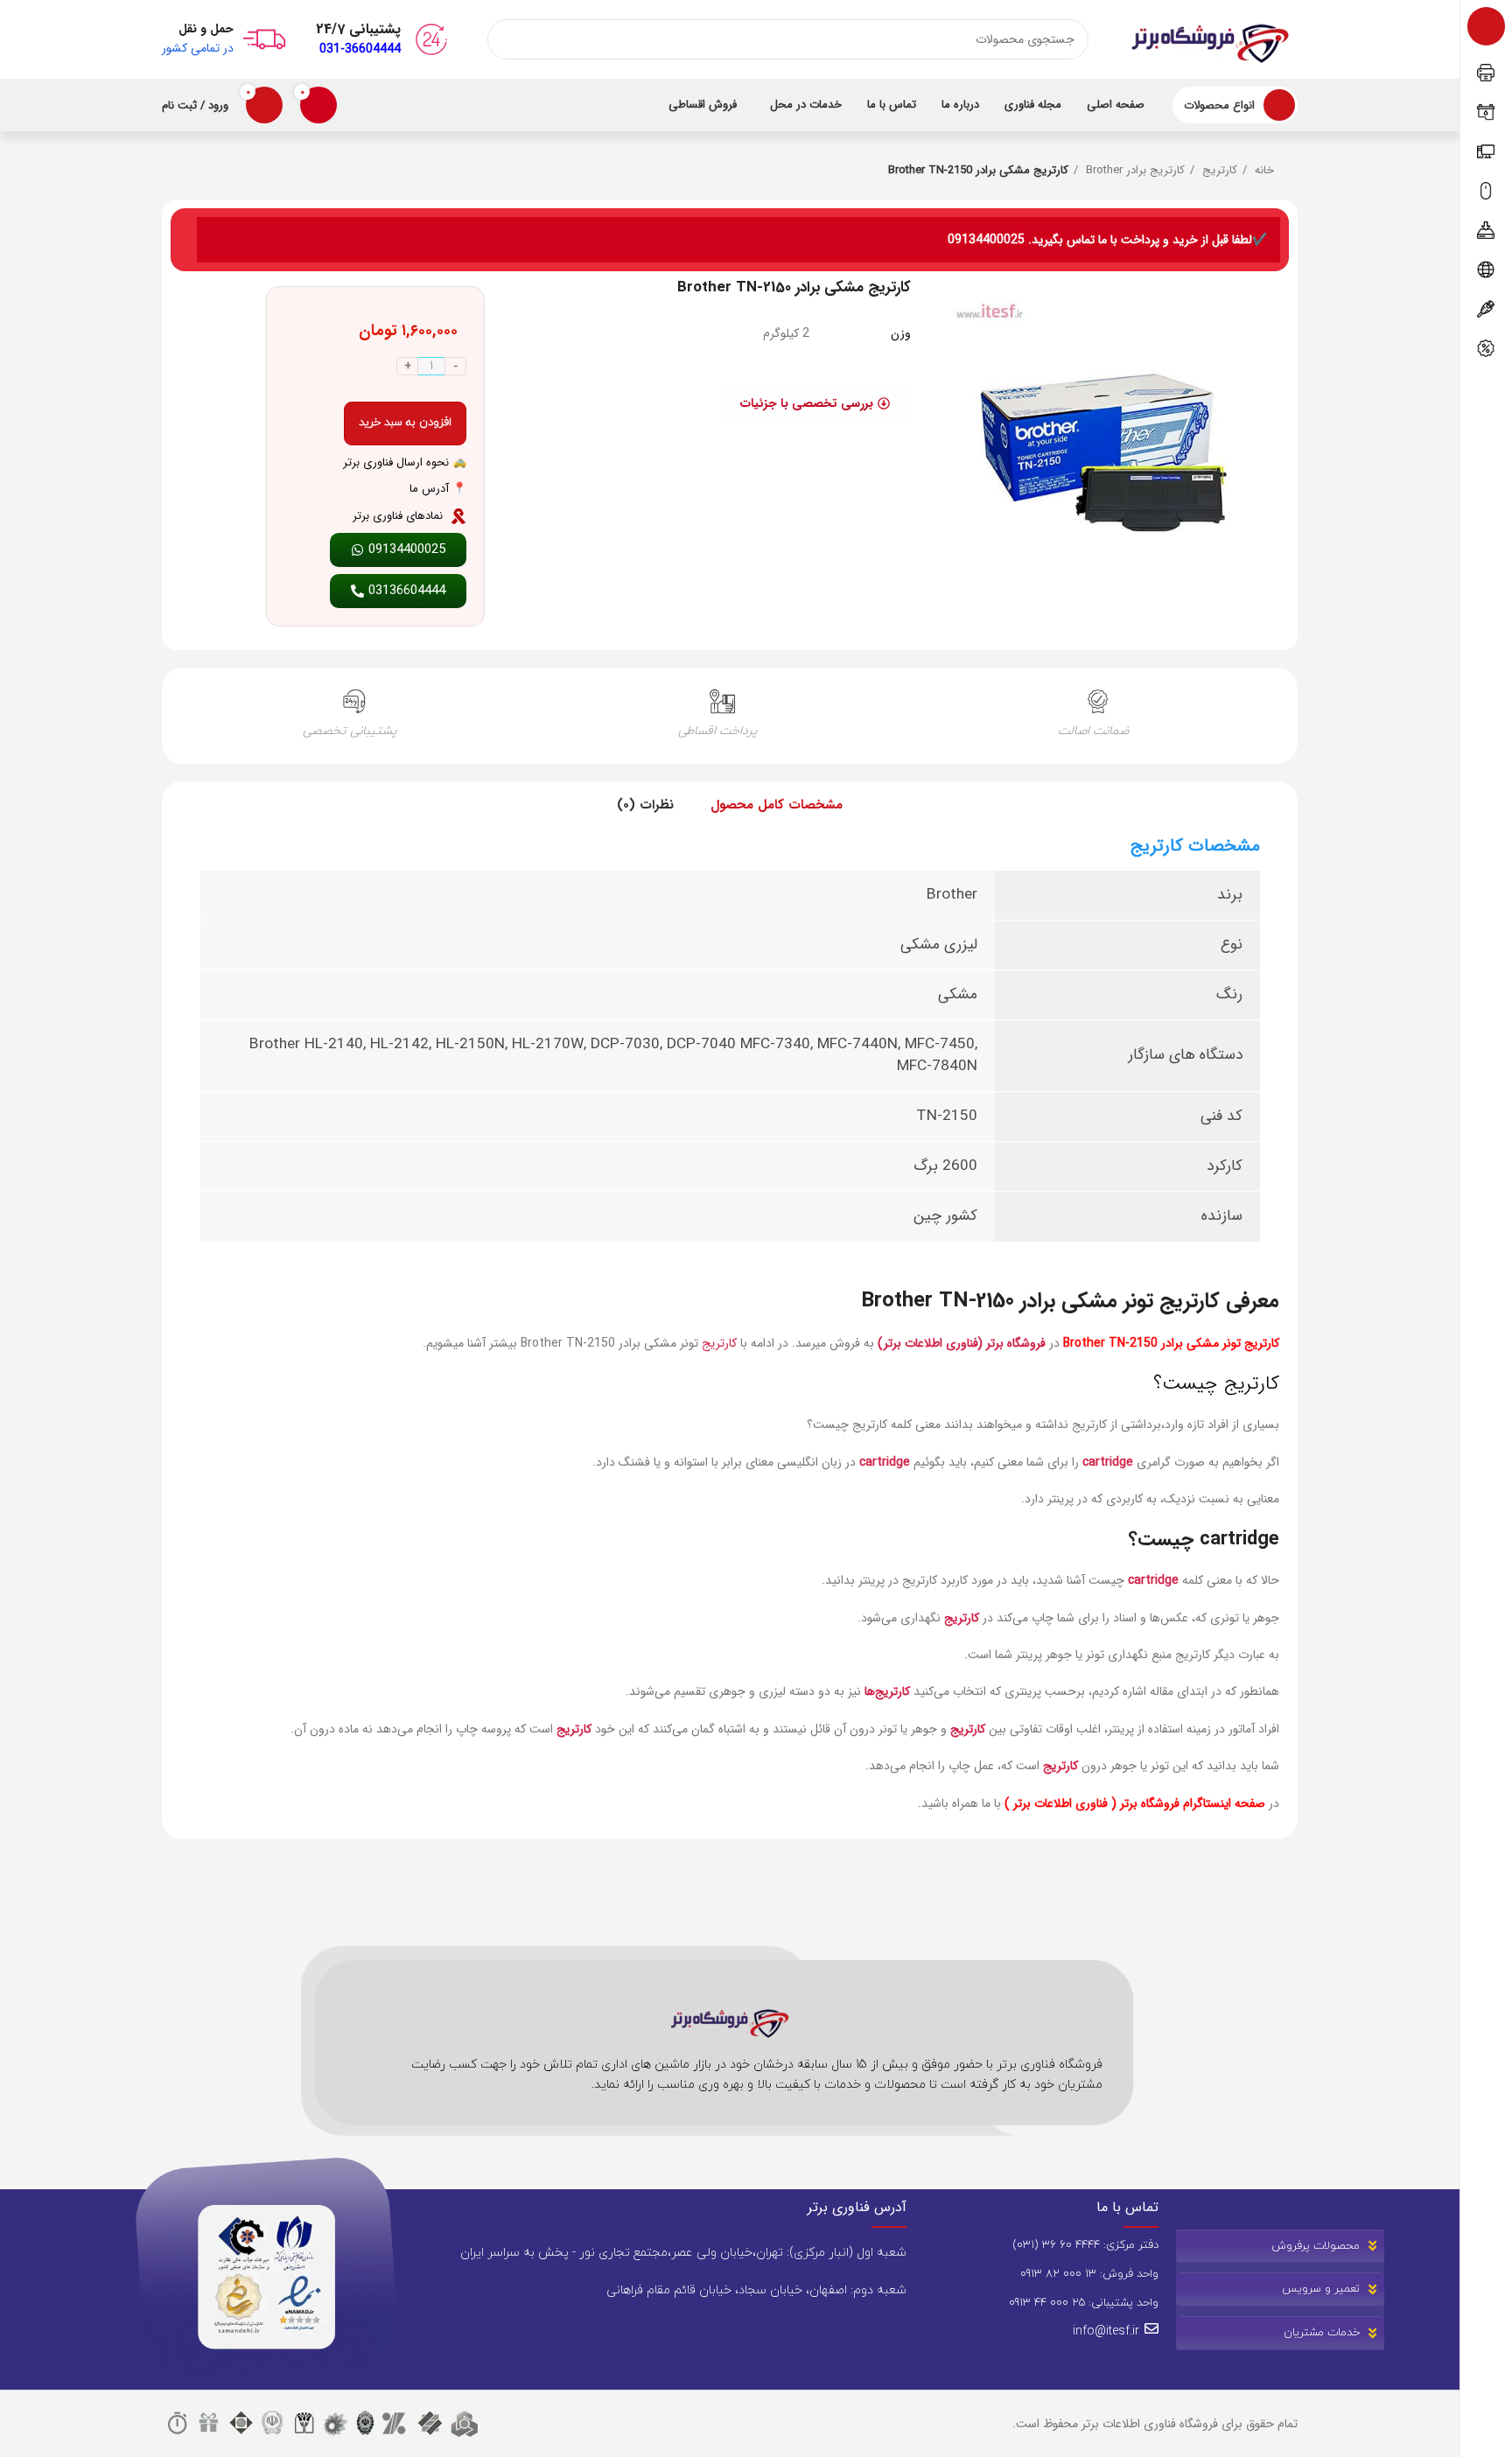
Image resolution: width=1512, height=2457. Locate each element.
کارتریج (1218, 171)
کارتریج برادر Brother (1134, 171)
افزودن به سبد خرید (405, 423)
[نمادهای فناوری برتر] (458, 516)
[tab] (777, 805)
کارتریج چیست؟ (1216, 1383)
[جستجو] (507, 39)
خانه (1263, 171)
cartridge (1108, 1462)
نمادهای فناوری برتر (398, 516)
